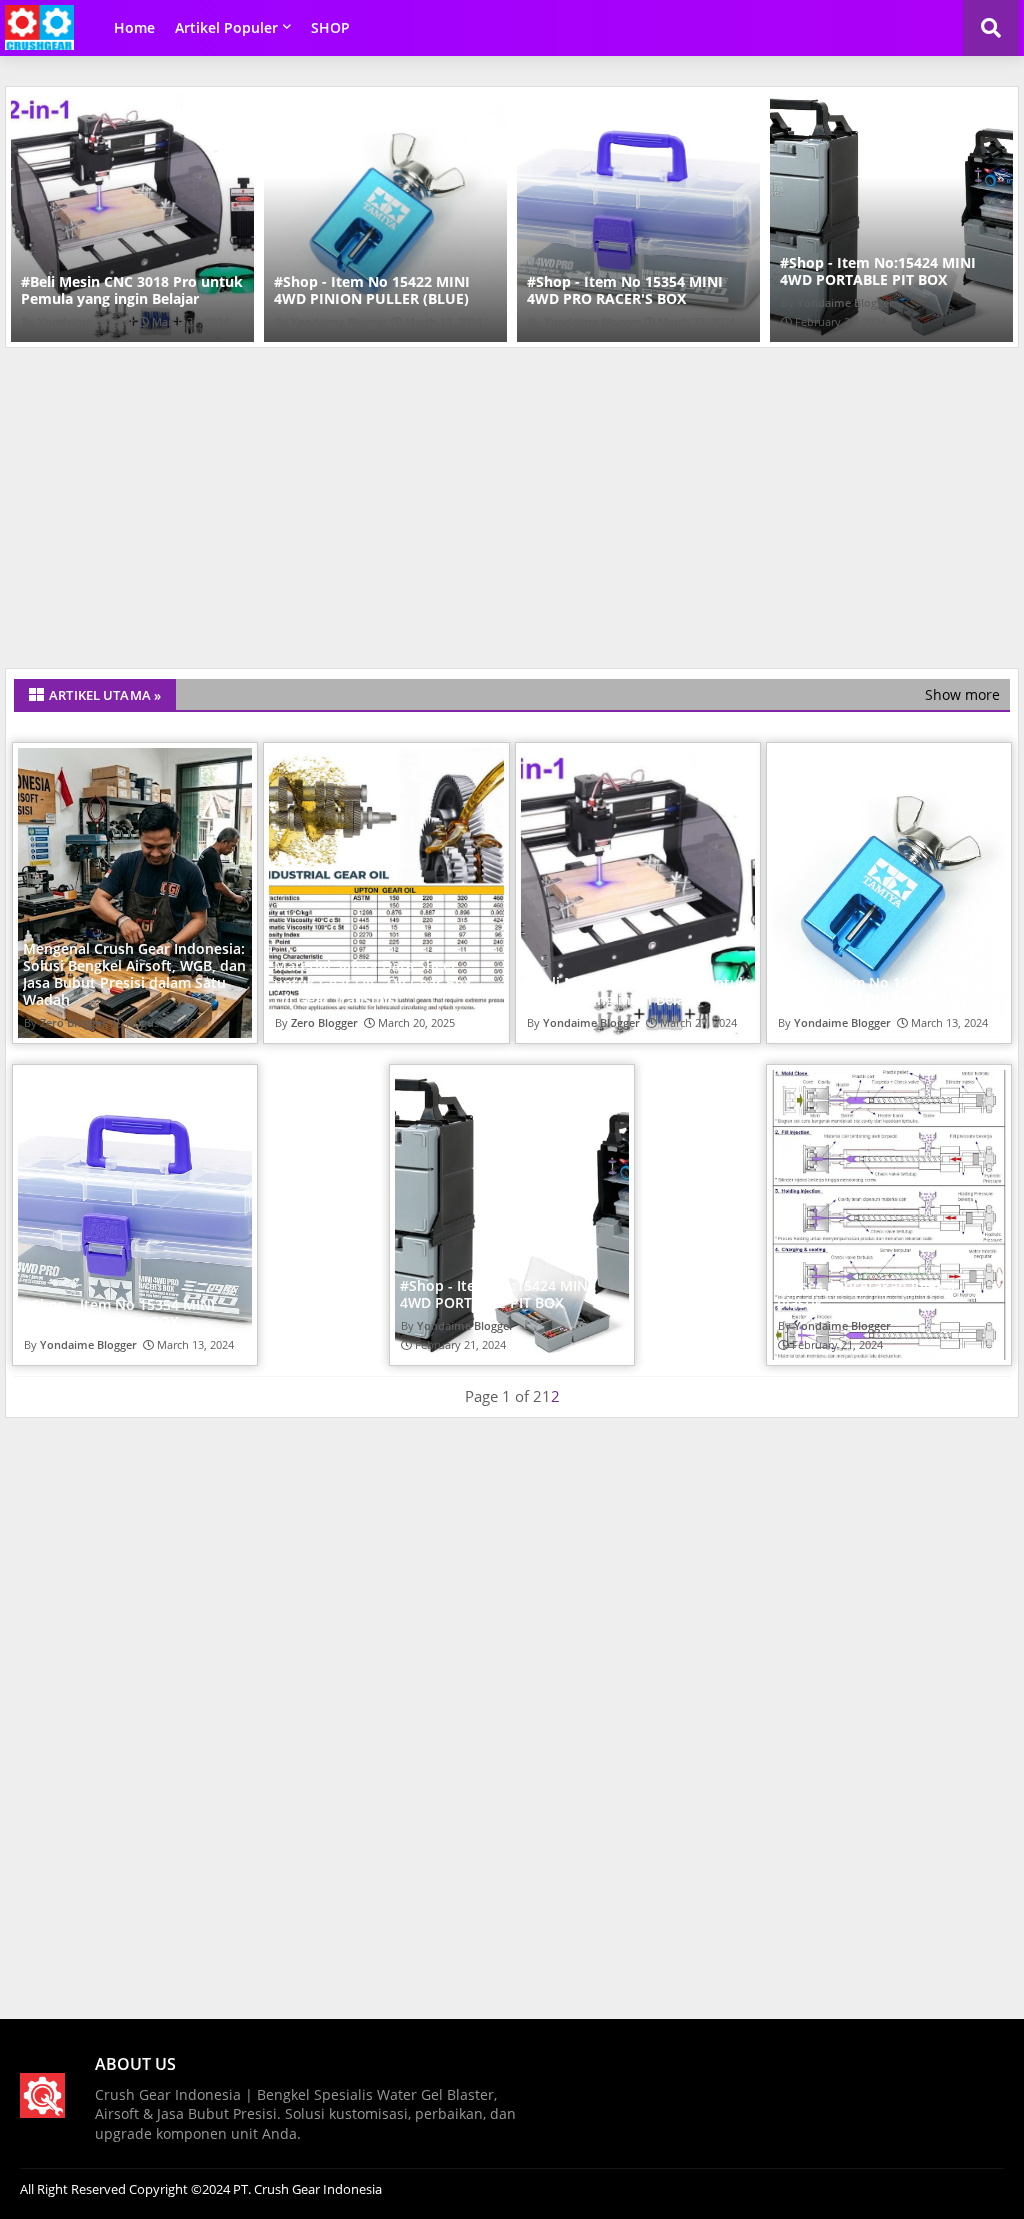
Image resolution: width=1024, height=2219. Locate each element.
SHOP (330, 27)
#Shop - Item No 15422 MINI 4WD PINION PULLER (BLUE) (307, 290)
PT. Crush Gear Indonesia (306, 2189)
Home (134, 27)
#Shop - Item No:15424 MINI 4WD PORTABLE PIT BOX (813, 271)
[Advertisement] (512, 513)
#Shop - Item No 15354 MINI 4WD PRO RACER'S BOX (560, 290)
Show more (962, 694)
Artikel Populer (226, 27)
